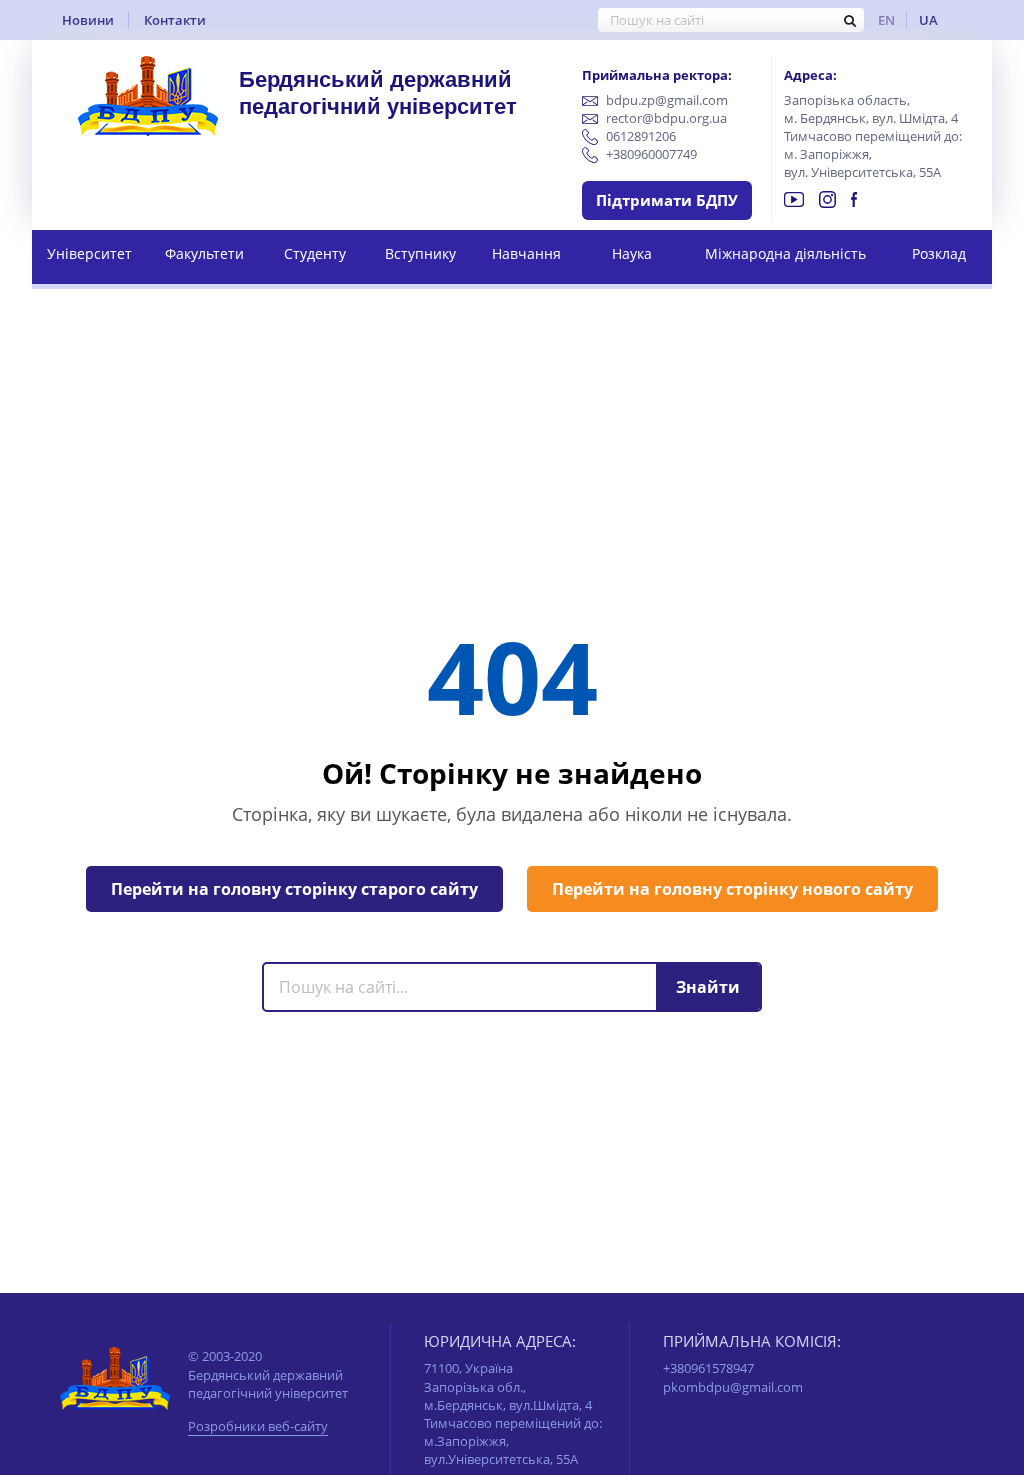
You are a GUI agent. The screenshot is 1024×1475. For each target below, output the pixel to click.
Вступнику (420, 253)
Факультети (204, 253)
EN (886, 20)
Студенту (315, 253)
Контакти (175, 20)
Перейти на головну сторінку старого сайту (294, 889)
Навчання (526, 253)
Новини (88, 20)
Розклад (939, 253)
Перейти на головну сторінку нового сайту (732, 889)
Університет (89, 253)
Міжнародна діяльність (785, 253)
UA (928, 20)
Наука (632, 253)
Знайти (708, 987)
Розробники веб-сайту (258, 1427)
